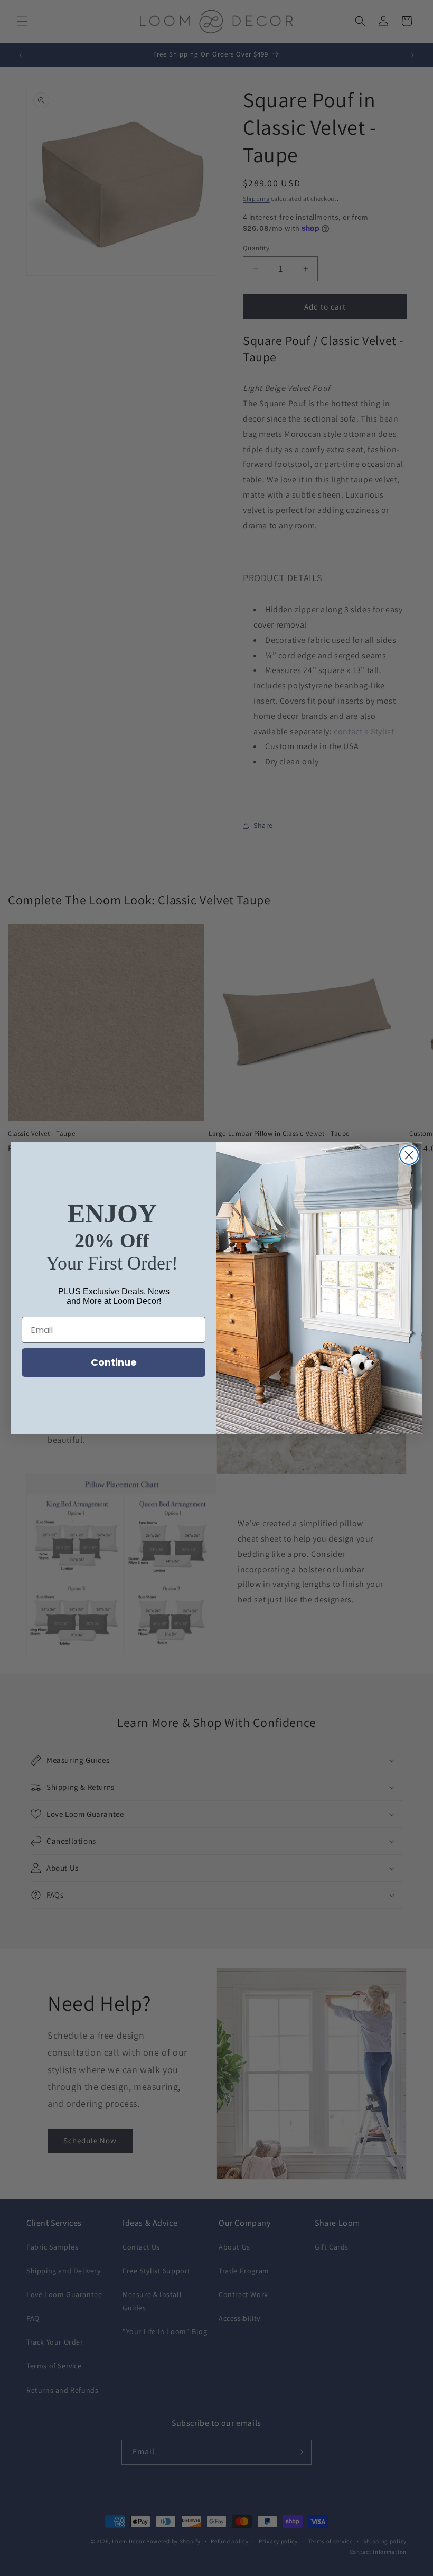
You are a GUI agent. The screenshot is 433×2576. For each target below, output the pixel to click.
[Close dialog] (409, 1155)
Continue (114, 1362)
